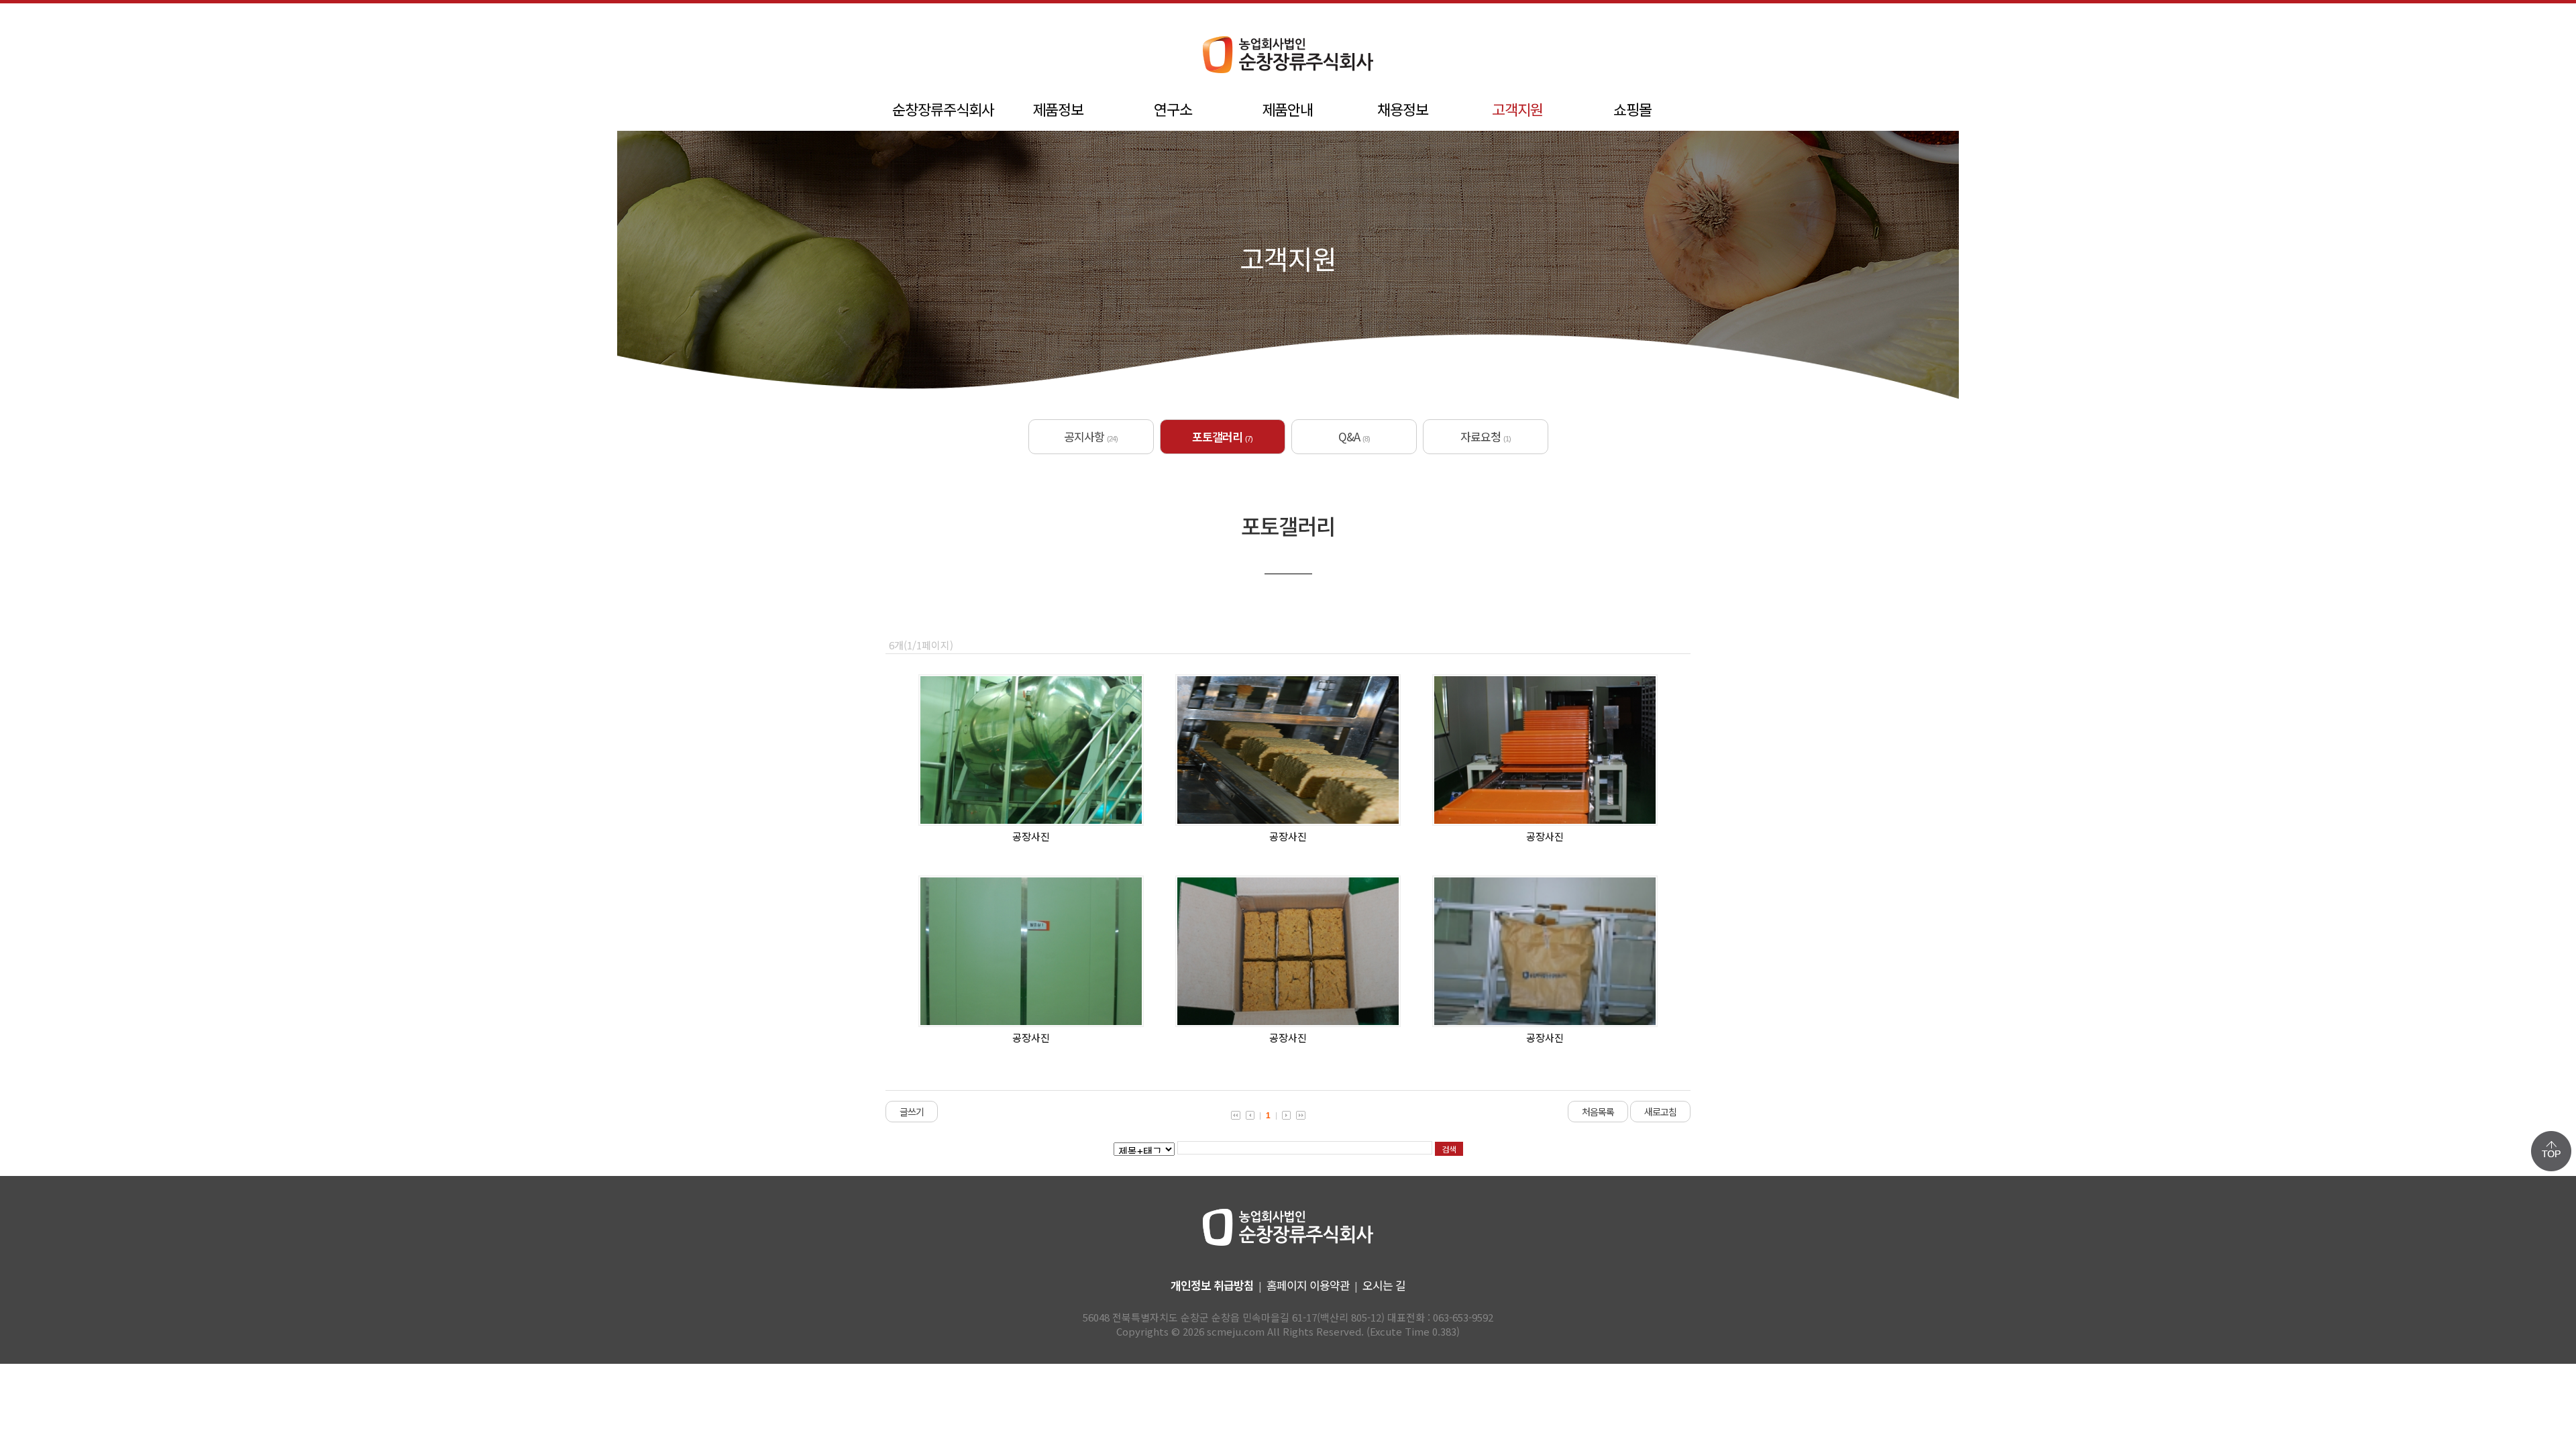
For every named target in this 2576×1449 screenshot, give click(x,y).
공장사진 (1031, 836)
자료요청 (1486, 436)
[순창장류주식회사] (1288, 73)
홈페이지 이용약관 (1308, 1285)
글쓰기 (912, 1112)
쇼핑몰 (1632, 109)
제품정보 (1058, 109)
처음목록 (1598, 1112)
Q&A (1354, 436)
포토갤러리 (1222, 436)
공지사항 (1091, 436)
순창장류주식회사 (943, 109)
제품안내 (1287, 109)
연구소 (1173, 109)
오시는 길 (1384, 1285)
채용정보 (1403, 109)
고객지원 (1517, 109)
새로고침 (1660, 1112)
